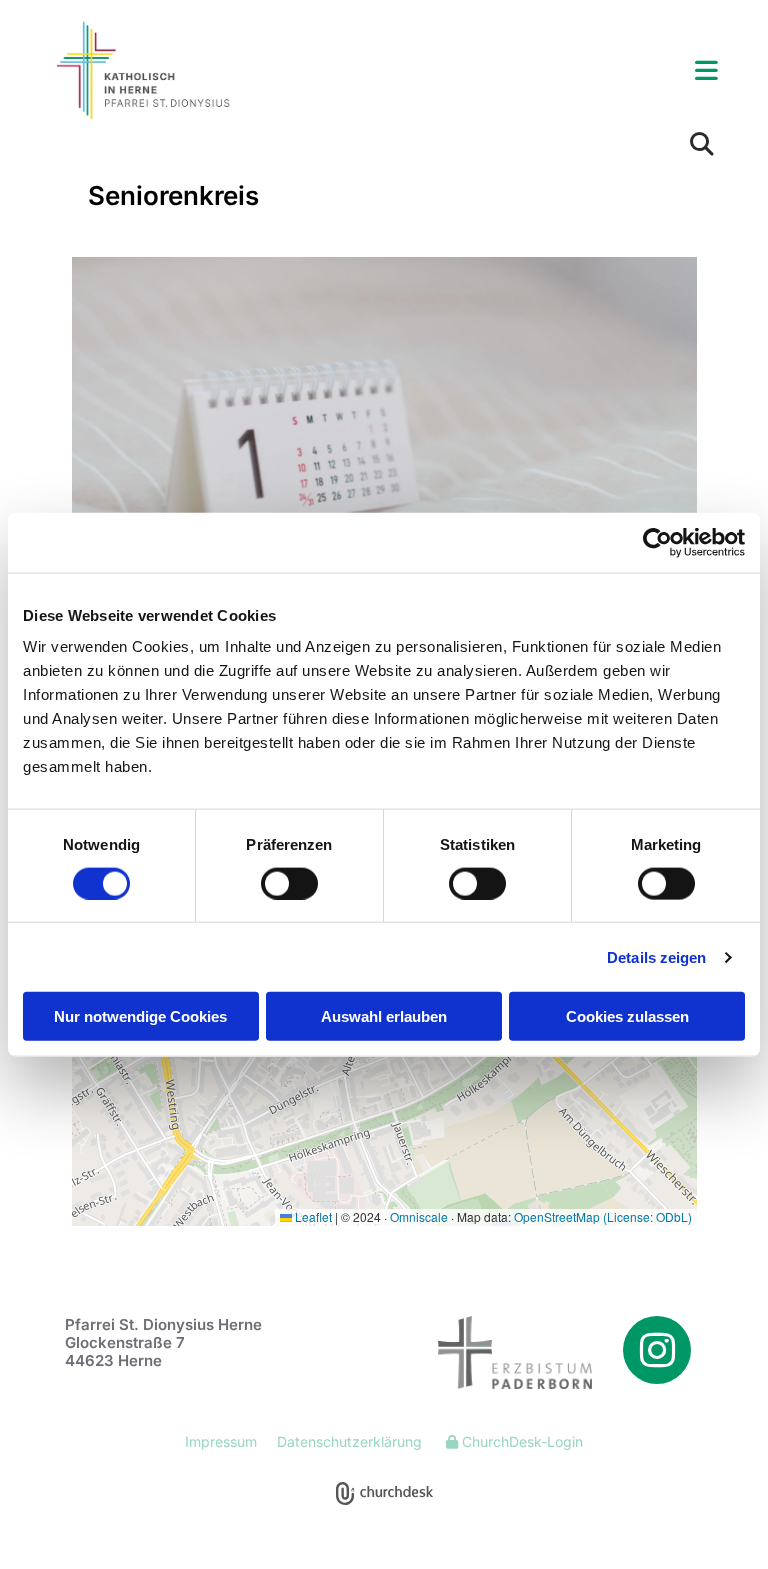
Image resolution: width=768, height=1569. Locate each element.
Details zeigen (656, 956)
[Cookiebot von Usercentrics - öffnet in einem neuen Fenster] (657, 542)
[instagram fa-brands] (657, 1350)
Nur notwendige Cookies (140, 1016)
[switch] (289, 883)
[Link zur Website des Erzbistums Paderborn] (495, 1352)
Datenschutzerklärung (349, 1441)
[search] (702, 144)
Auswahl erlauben (384, 1016)
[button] (500, 71)
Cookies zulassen (627, 1016)
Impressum (221, 1441)
